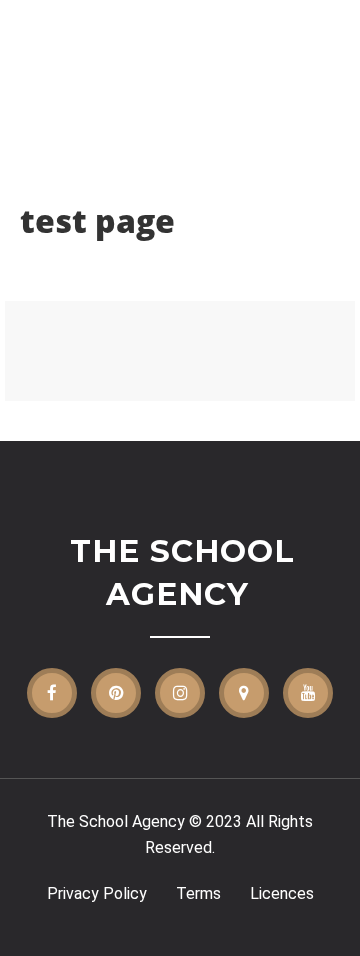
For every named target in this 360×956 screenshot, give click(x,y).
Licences (282, 893)
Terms (198, 893)
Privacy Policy (97, 893)
